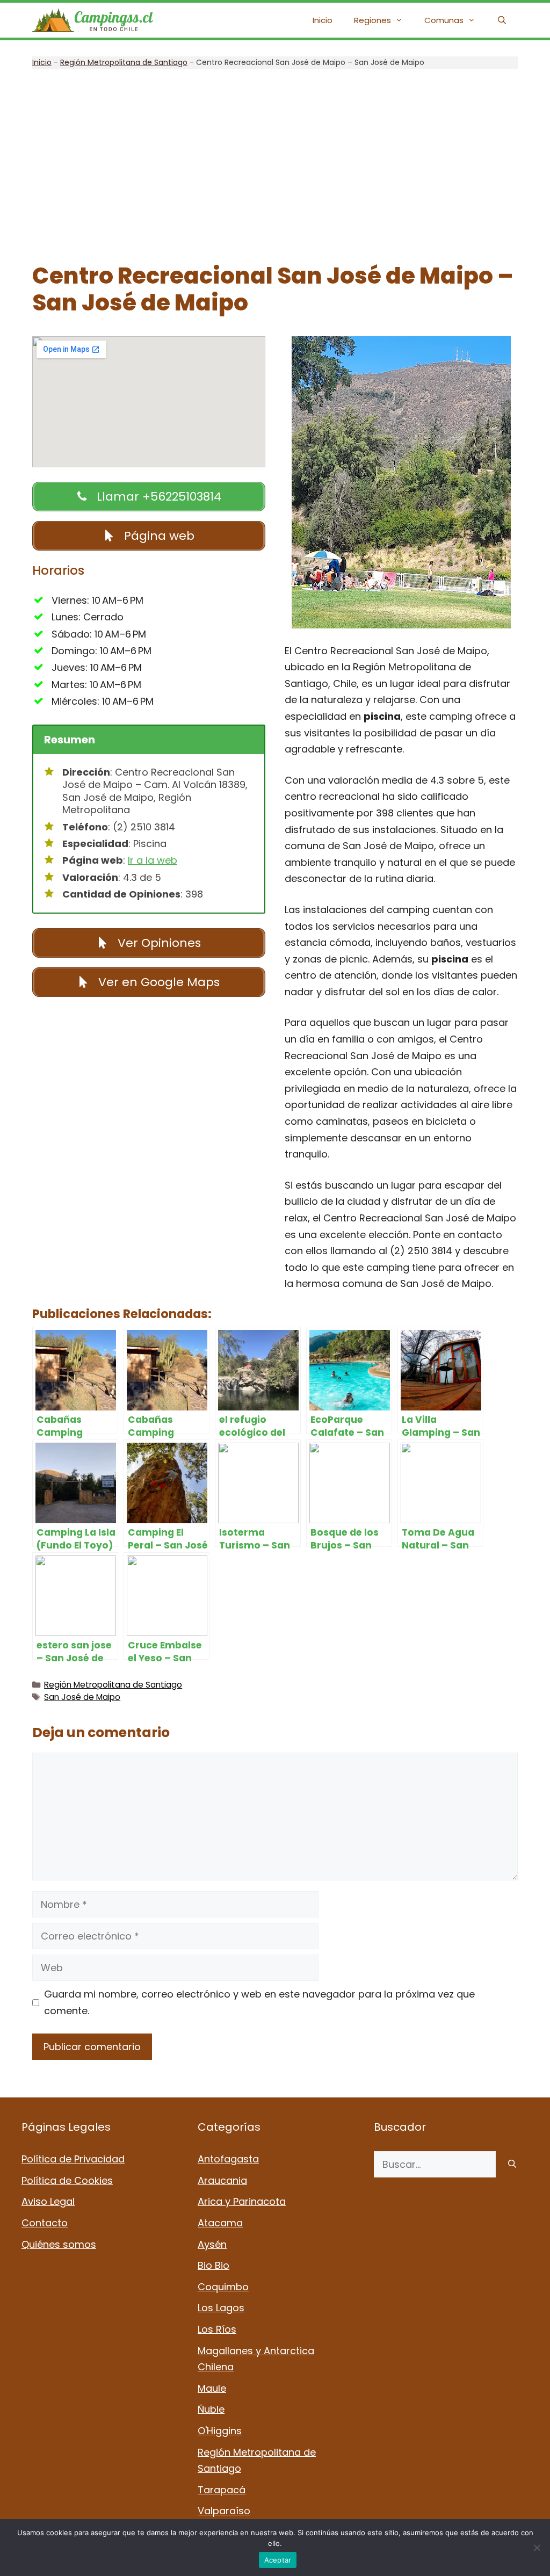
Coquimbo (223, 2287)
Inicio (323, 20)
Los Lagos (221, 2308)
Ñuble (211, 2409)
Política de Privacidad (73, 2159)
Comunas (444, 20)
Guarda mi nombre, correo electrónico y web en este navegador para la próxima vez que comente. (259, 2002)
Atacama (220, 2223)
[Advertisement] (275, 166)
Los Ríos (217, 2329)
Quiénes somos (59, 2244)
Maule (212, 2388)
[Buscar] (512, 2164)
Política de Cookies (67, 2180)
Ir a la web (153, 860)
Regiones (372, 20)
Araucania (222, 2180)
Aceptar (278, 2560)
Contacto (45, 2223)
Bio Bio (214, 2265)
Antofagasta (228, 2159)
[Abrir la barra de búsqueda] (502, 20)
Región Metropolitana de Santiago (124, 62)
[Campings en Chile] (93, 20)
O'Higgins (220, 2431)
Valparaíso (224, 2511)
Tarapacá (222, 2490)
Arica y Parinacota (242, 2201)
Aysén (212, 2244)
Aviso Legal (48, 2201)
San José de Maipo (82, 1697)
